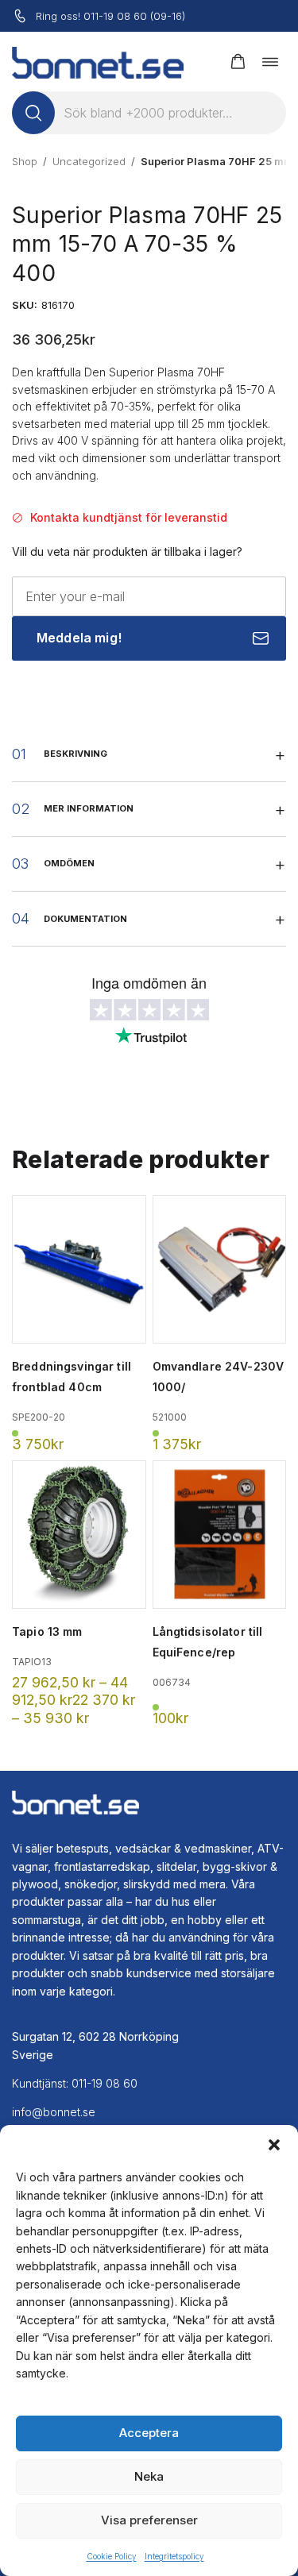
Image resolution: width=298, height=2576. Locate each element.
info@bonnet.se (54, 2112)
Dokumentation (85, 919)
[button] (274, 2145)
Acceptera (149, 2433)
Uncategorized (89, 161)
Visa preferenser (149, 2520)
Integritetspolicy (174, 2556)
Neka (149, 2476)
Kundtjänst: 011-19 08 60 (75, 2083)
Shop (25, 161)
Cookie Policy (112, 2556)
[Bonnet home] (98, 62)
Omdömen (69, 863)
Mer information (89, 808)
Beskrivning (75, 754)
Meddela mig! (79, 638)
